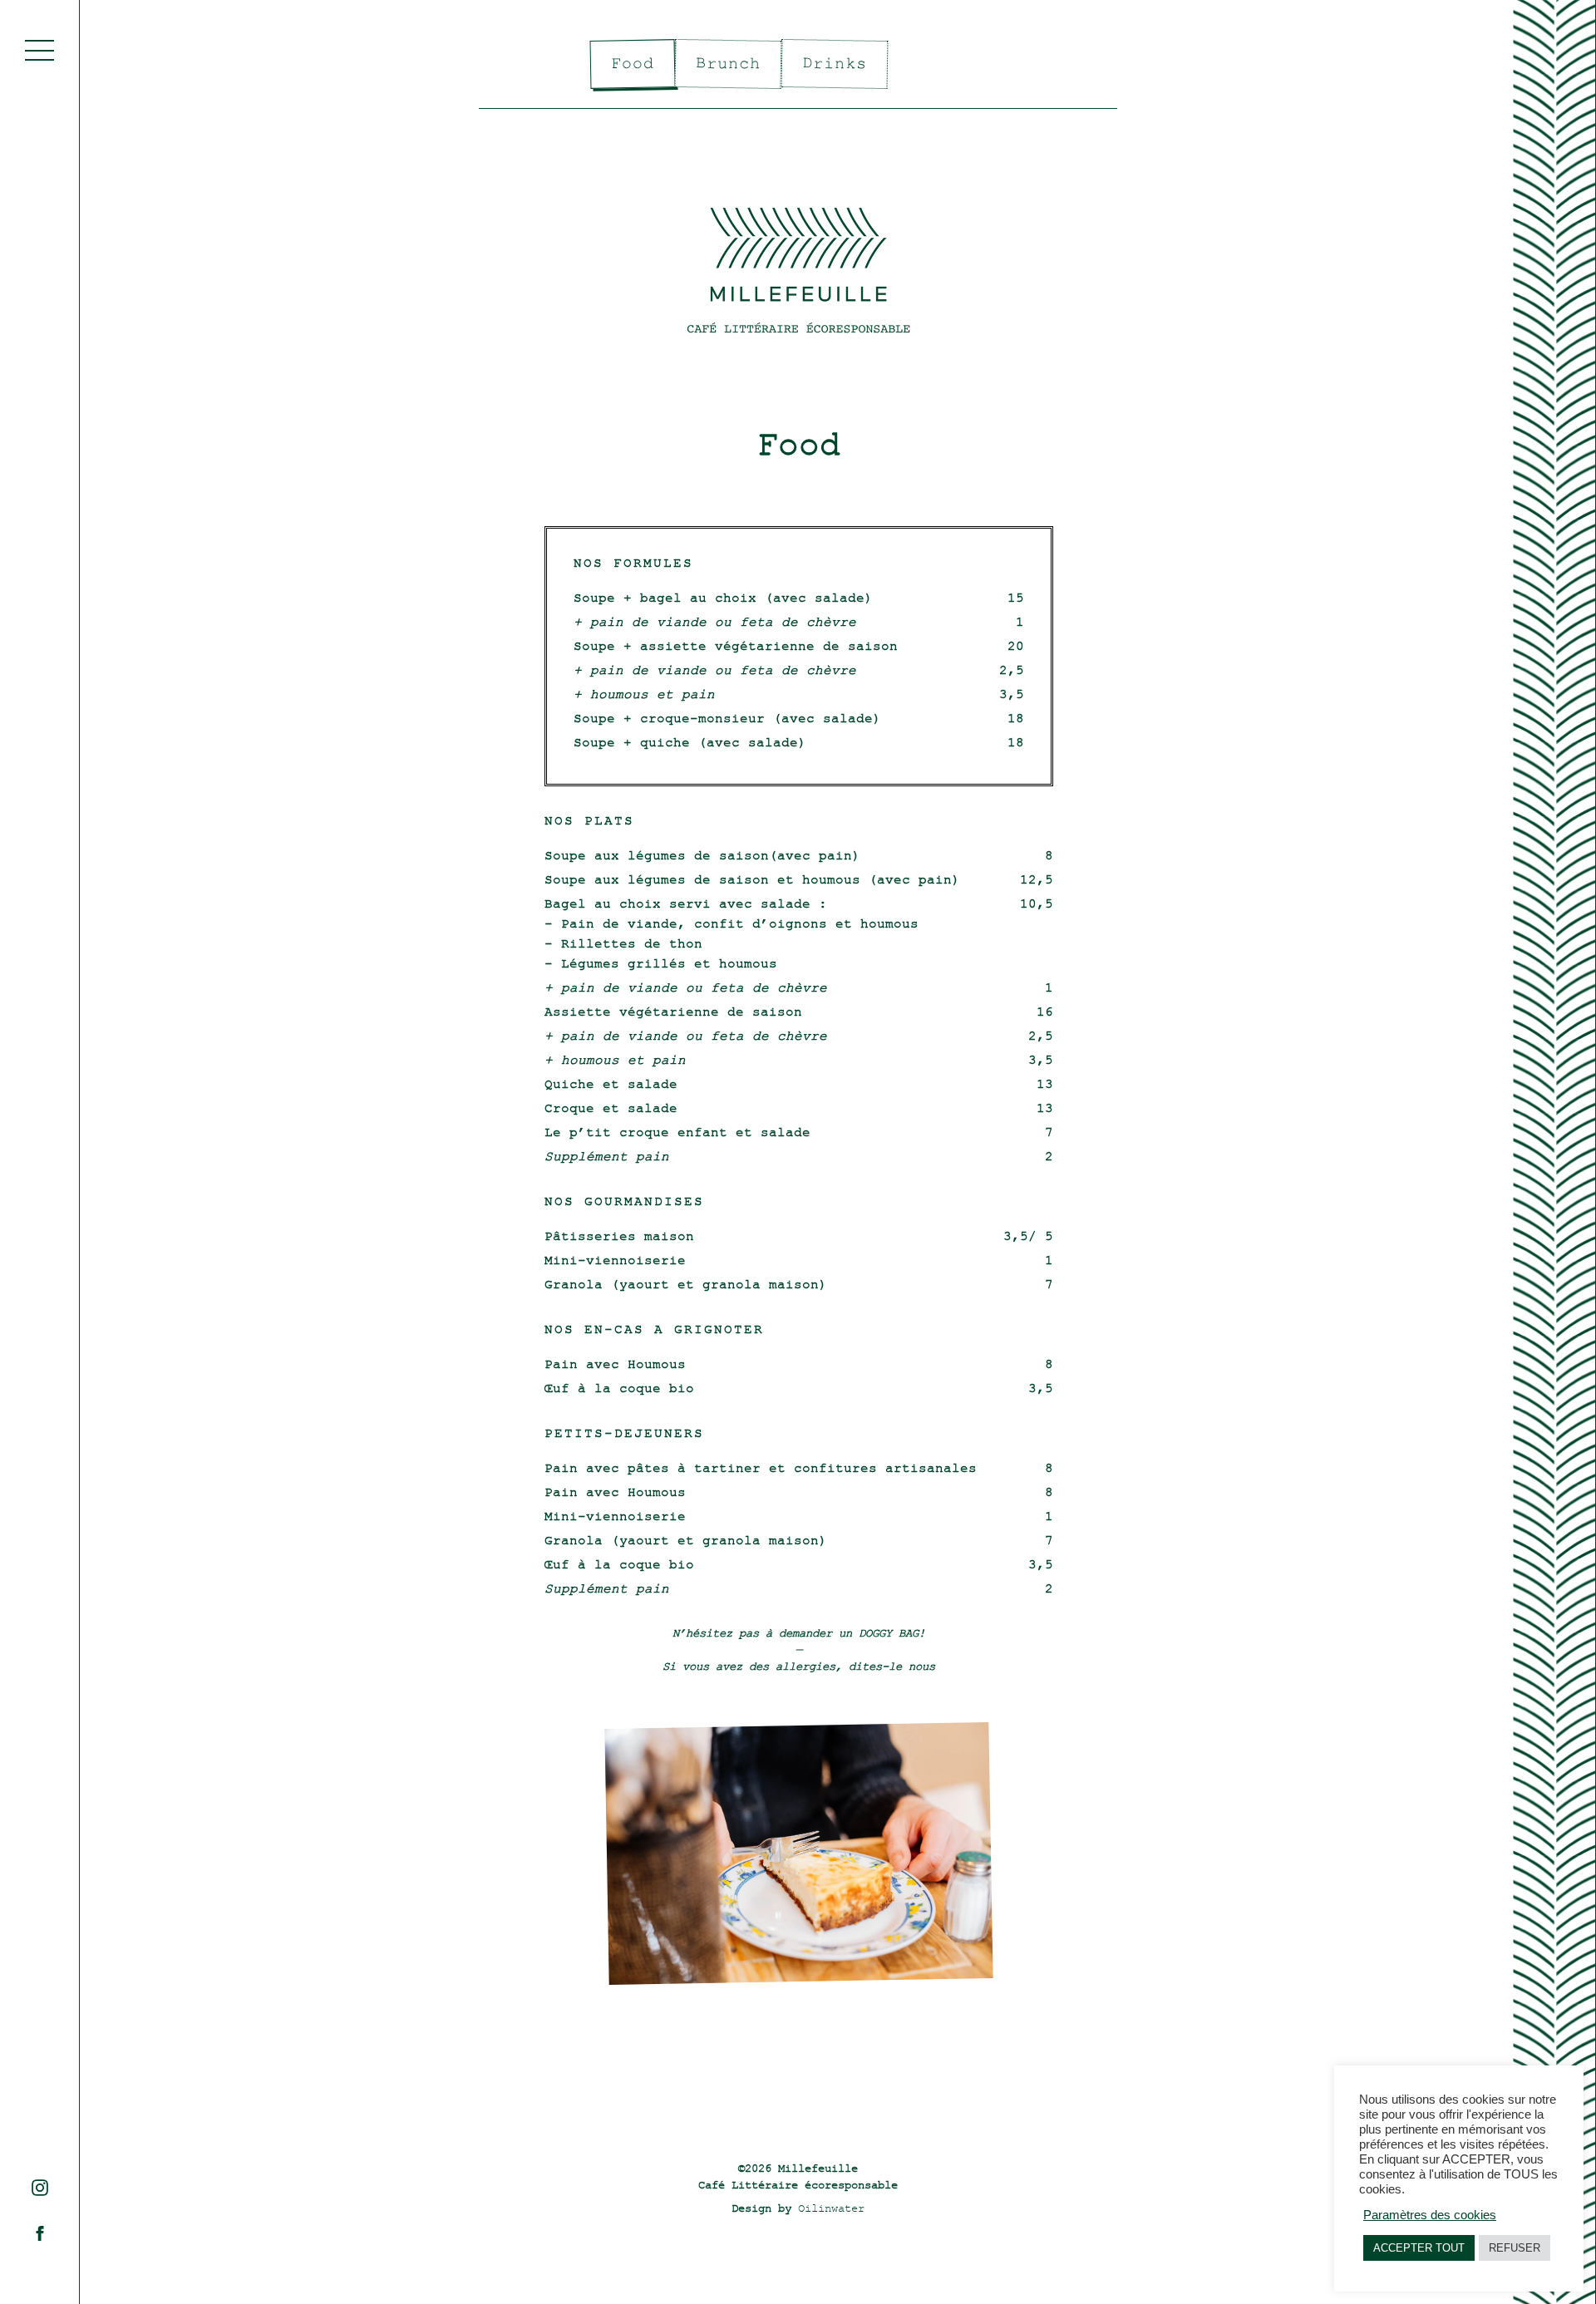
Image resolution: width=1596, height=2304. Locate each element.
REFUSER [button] (1515, 2248)
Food (633, 64)
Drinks (835, 64)
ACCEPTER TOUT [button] (1419, 2248)
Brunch (728, 64)
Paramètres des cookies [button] (1430, 2215)
